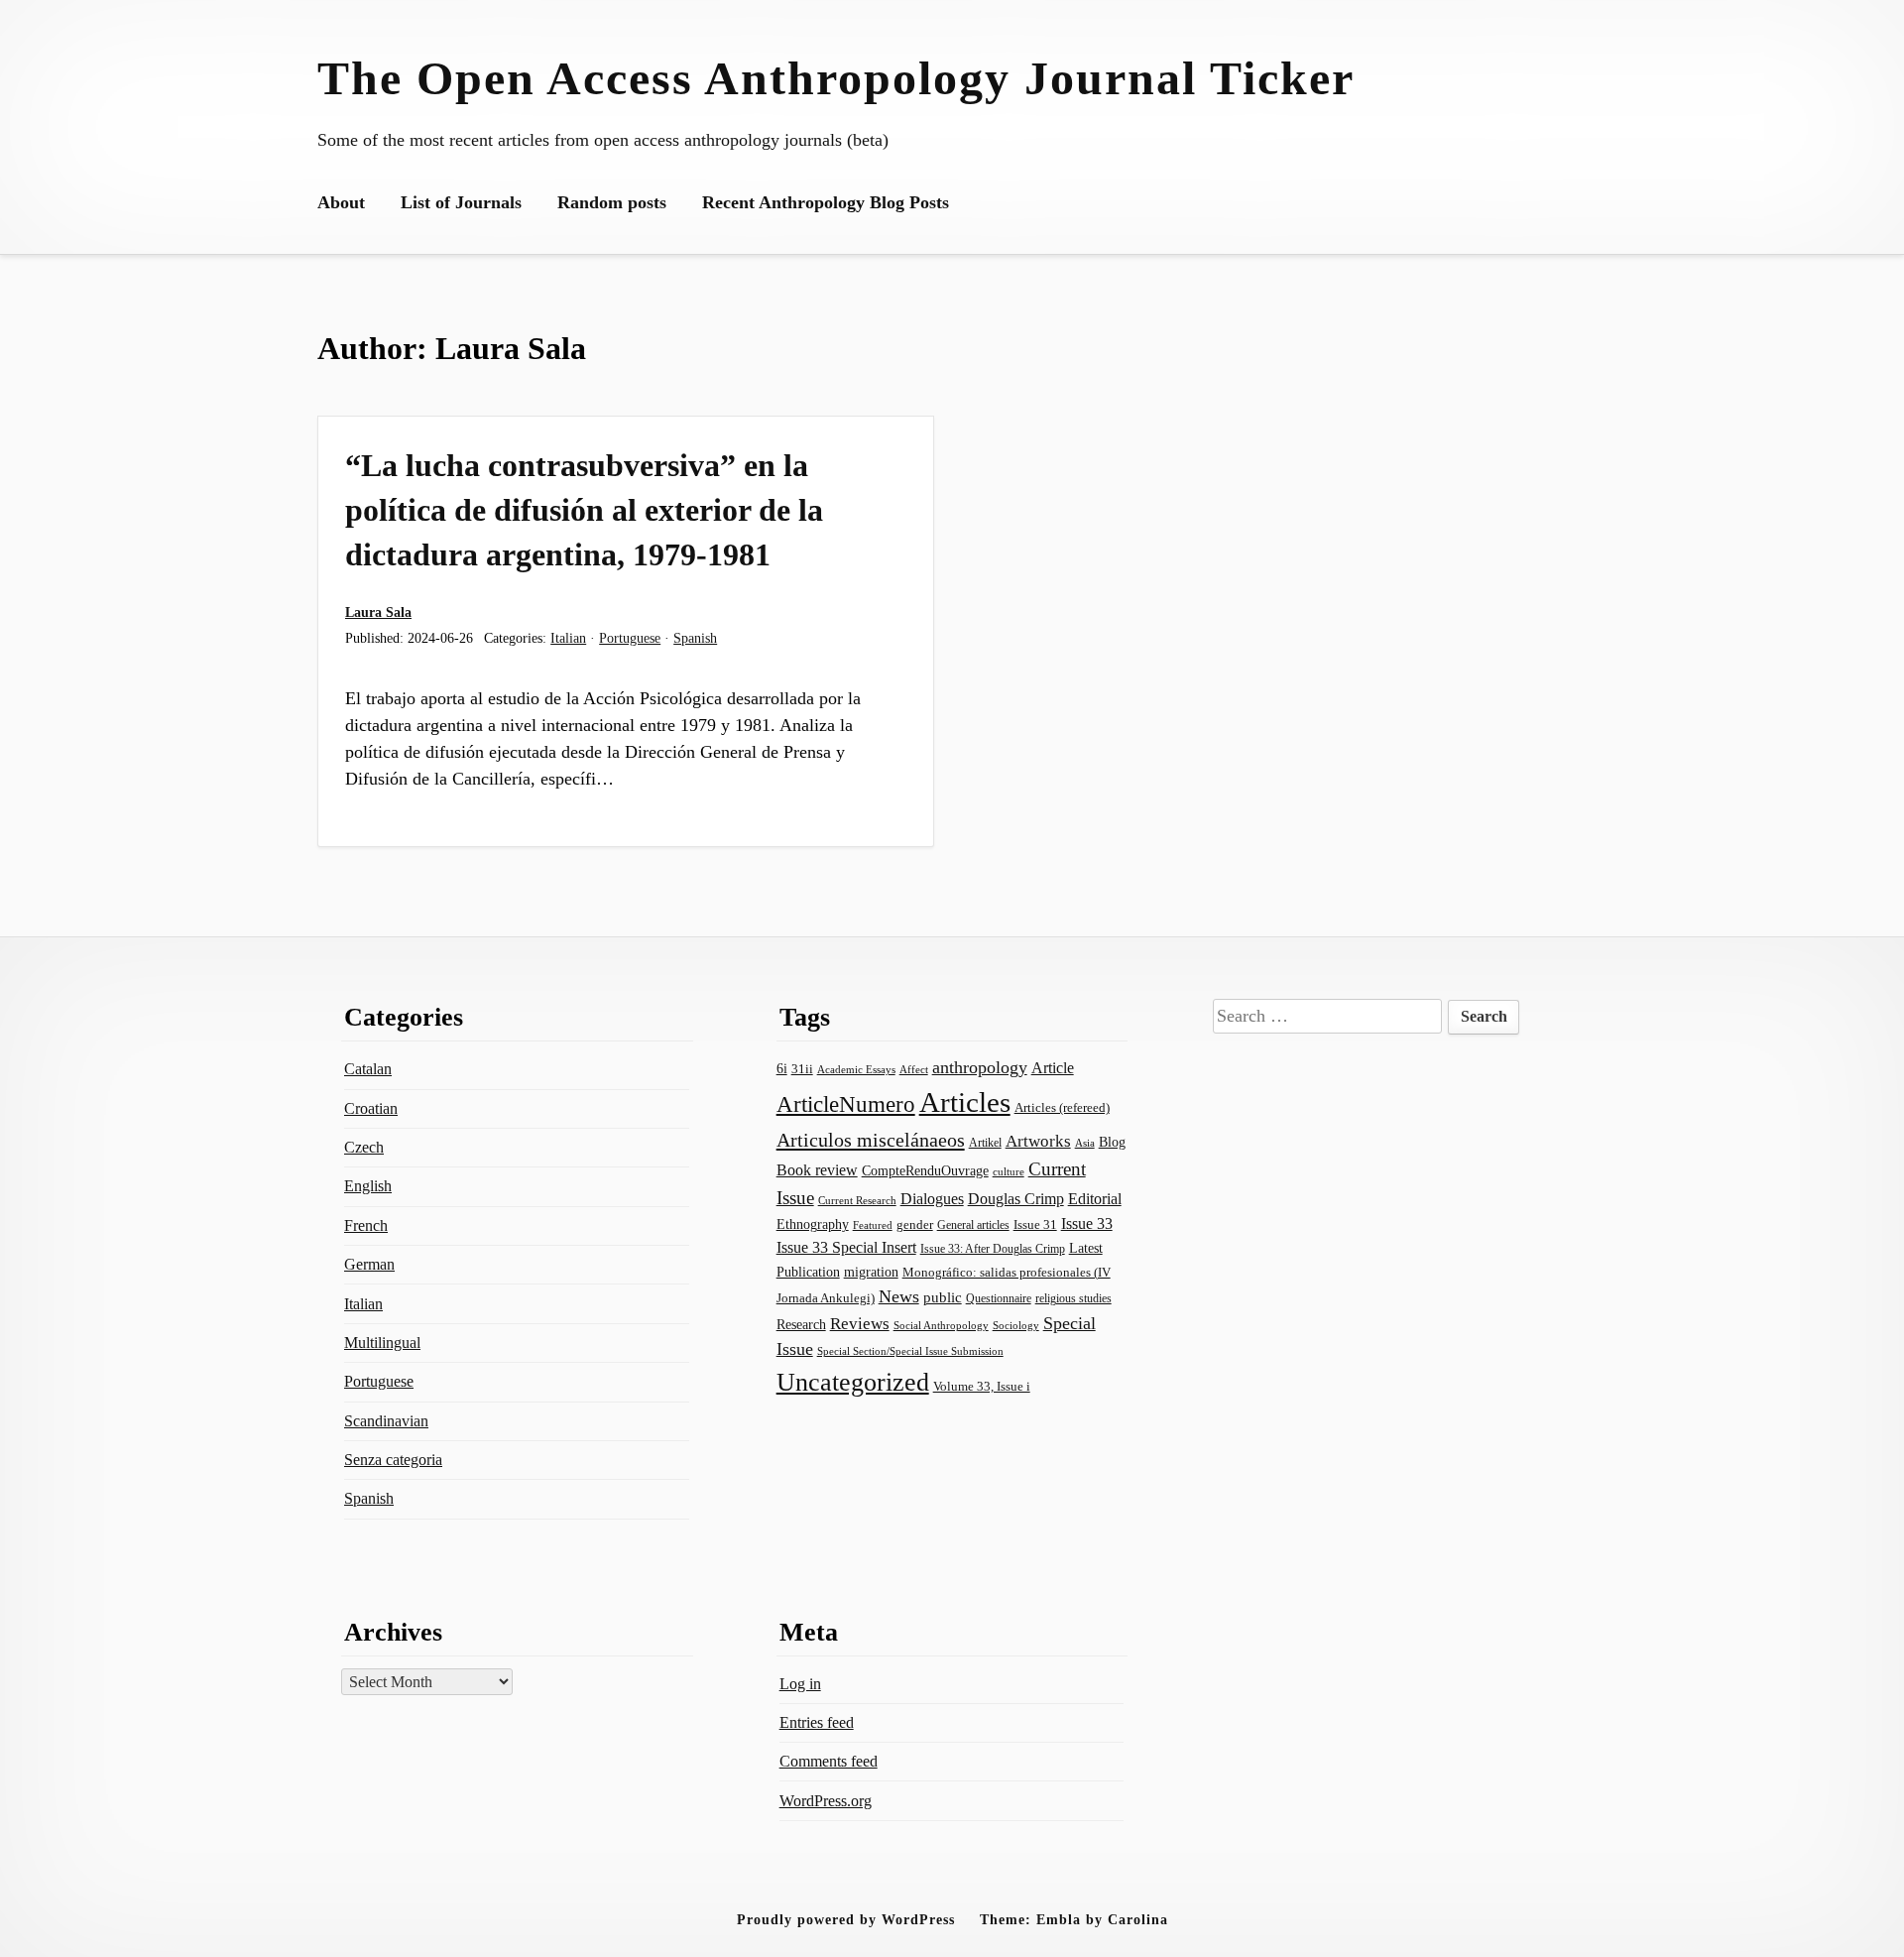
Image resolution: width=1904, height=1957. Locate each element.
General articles (973, 1225)
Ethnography (813, 1224)
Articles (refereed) (1062, 1108)
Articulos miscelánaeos (871, 1140)
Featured (873, 1225)
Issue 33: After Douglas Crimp (993, 1249)
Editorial (1095, 1199)
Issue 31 (1035, 1224)
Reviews (860, 1324)
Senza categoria (393, 1460)
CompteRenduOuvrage (925, 1170)
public (943, 1297)
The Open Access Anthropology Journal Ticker (836, 78)
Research (801, 1324)
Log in (800, 1684)
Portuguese (630, 638)
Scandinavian (386, 1421)
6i (782, 1068)
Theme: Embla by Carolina (1074, 1919)
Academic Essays (856, 1070)
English (368, 1186)
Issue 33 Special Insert (846, 1247)
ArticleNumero (846, 1104)
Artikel (985, 1143)
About (341, 202)
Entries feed (817, 1722)
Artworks (1038, 1141)
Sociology (1016, 1325)
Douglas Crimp (1016, 1199)
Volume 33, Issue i (982, 1386)
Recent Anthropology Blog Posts (826, 202)
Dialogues (932, 1199)
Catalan (368, 1069)
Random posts (612, 202)
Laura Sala (378, 612)
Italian (568, 638)
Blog (1112, 1142)
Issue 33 (1087, 1223)
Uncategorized (853, 1382)
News (899, 1296)
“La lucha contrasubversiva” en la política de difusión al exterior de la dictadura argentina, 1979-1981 (584, 510)
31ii (802, 1069)
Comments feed (829, 1761)
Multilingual (382, 1343)
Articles (965, 1102)
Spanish (695, 638)
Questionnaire (999, 1298)
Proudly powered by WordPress (846, 1919)
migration (871, 1272)
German (369, 1264)
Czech (364, 1147)
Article (1053, 1068)
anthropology (980, 1067)
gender (915, 1224)
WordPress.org (826, 1801)
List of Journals (461, 202)
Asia (1085, 1143)
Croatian (371, 1108)
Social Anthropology (941, 1326)
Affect (914, 1069)
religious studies (1073, 1298)
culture (1009, 1171)
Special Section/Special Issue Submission (910, 1351)
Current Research (857, 1200)
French (366, 1225)
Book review (817, 1170)
